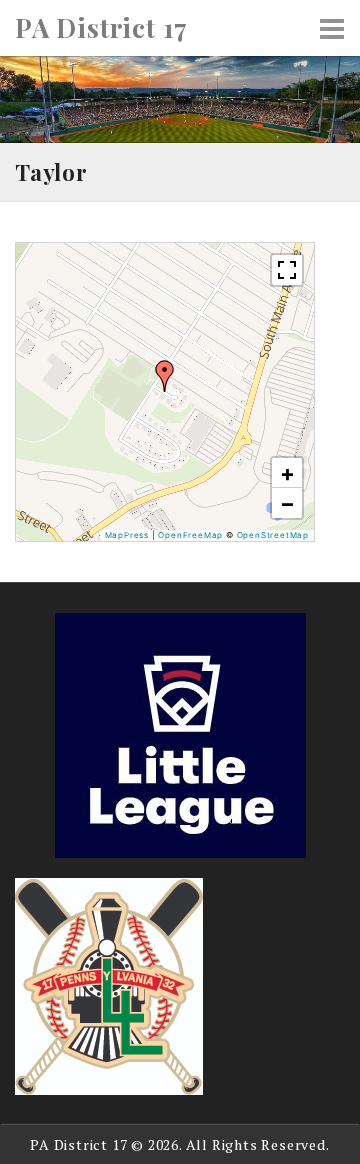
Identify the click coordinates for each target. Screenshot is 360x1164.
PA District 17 (101, 28)
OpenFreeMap (190, 535)
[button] (165, 376)
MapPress (127, 535)
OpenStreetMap (273, 535)
